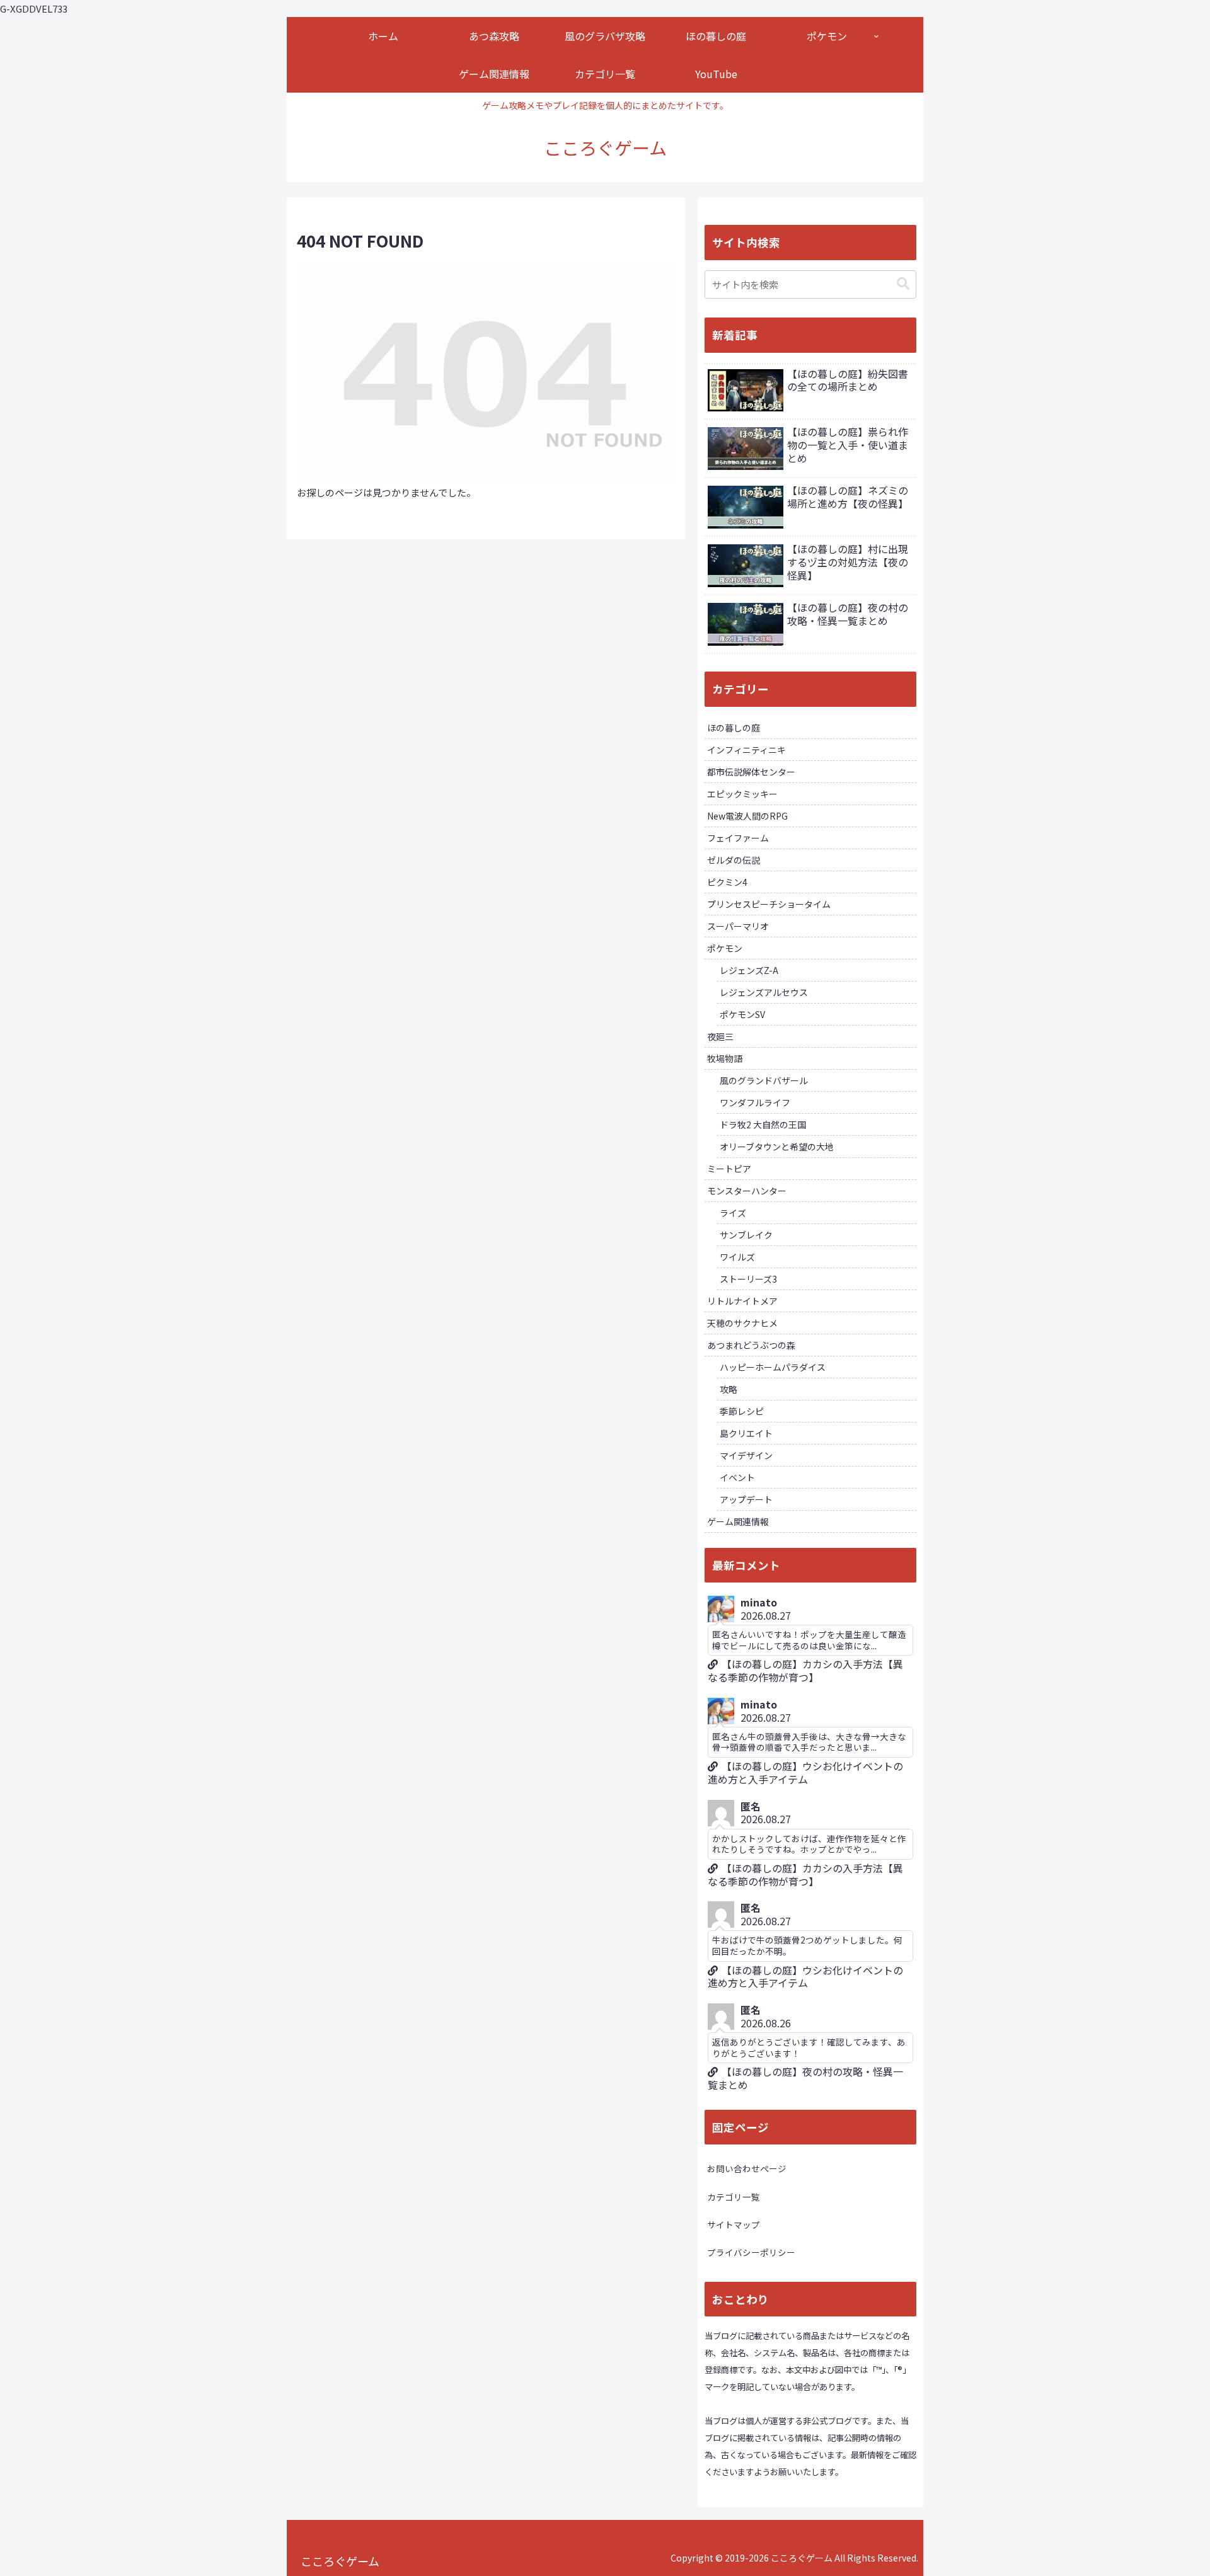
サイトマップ (734, 2224)
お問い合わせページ (747, 2168)
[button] (903, 284)
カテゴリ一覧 (734, 2197)
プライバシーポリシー (751, 2252)
